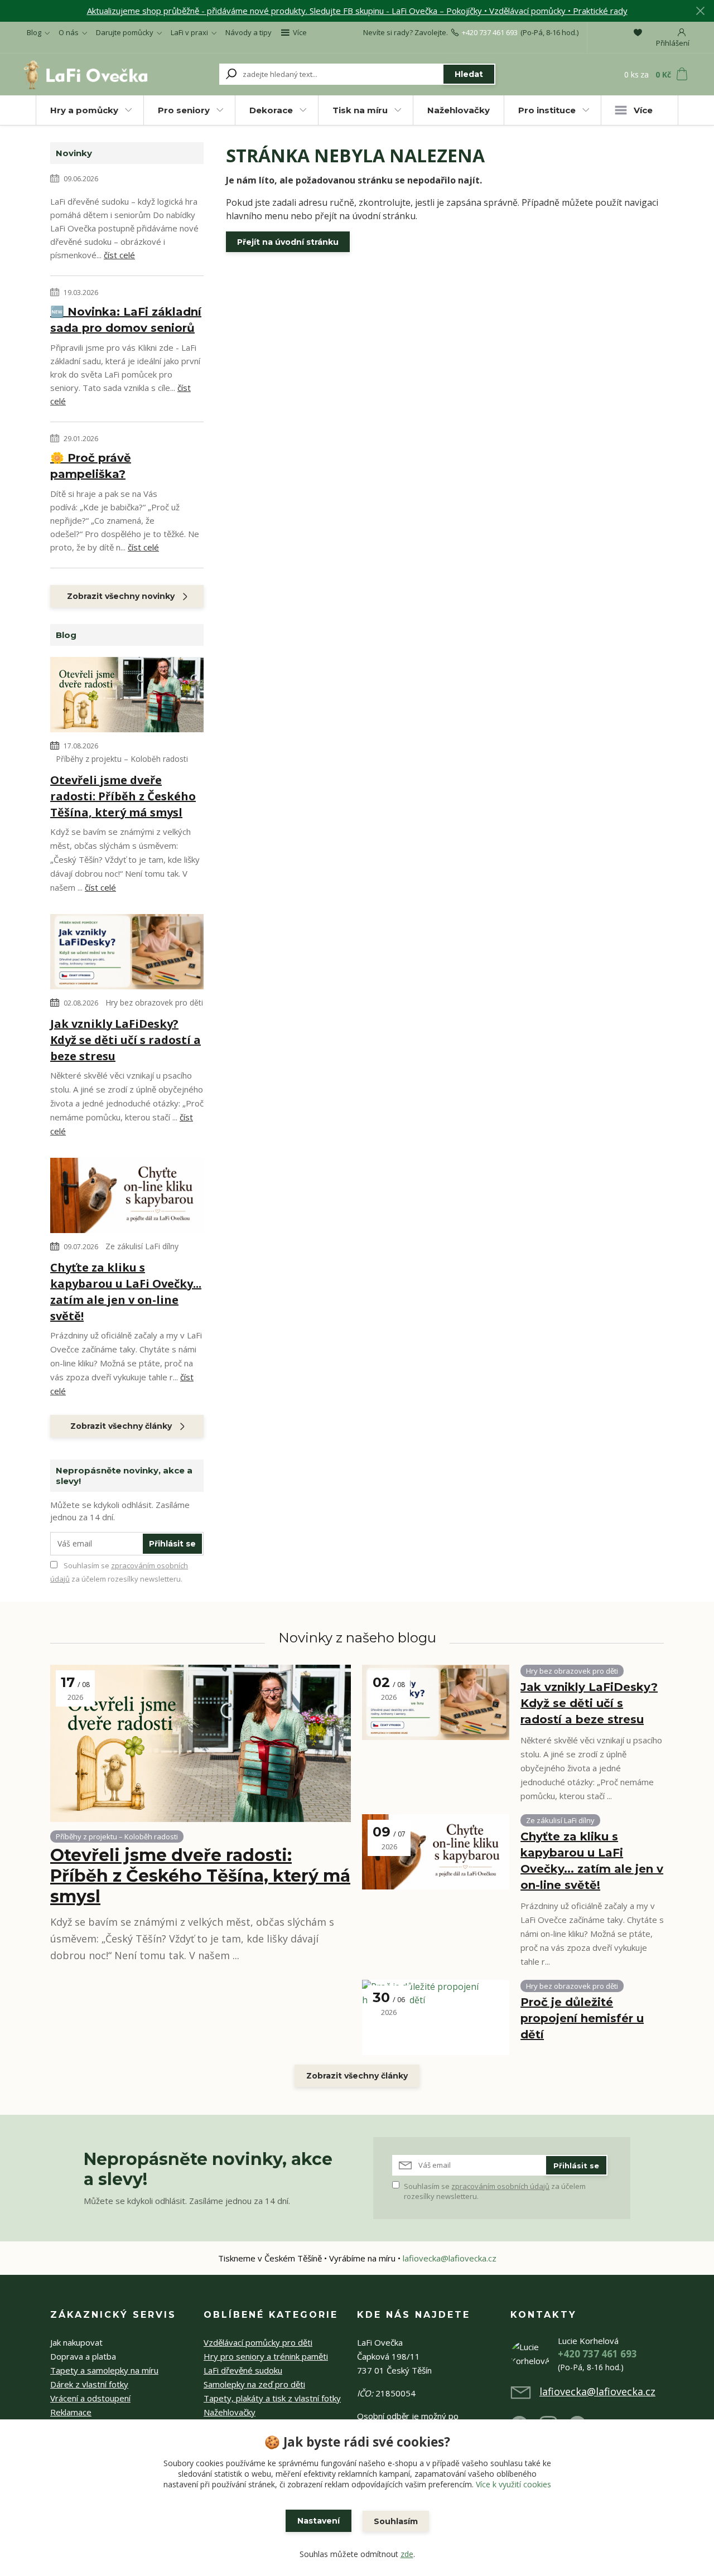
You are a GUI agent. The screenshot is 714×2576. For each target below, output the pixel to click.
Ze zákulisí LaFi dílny (142, 1246)
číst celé (119, 255)
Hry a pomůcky (84, 110)
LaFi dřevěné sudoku (243, 2370)
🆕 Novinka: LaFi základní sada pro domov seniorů (126, 320)
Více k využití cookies (513, 2484)
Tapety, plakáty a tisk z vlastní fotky (272, 2398)
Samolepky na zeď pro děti (254, 2384)
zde (407, 2554)
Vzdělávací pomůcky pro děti (258, 2342)
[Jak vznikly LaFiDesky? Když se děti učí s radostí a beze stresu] (127, 953)
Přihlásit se (172, 1544)
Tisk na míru (360, 110)
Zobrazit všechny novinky (121, 596)
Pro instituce (547, 110)
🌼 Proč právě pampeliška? (91, 466)
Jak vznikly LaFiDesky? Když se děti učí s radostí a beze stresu (126, 1040)
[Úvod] (85, 74)
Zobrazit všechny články (121, 1426)
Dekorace (271, 110)
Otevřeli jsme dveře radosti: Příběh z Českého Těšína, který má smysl (123, 796)
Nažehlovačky (459, 110)
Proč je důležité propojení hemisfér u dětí (582, 2018)
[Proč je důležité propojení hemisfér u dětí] (436, 2017)
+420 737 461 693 (490, 32)
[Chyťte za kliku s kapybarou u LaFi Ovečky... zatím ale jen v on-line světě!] (127, 1197)
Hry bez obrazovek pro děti (154, 1002)
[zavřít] (700, 11)
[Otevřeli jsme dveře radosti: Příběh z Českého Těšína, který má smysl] (127, 696)
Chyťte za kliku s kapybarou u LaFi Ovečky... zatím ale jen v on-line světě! (126, 1292)
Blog (34, 32)
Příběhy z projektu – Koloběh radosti (122, 759)
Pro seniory (184, 110)
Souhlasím (396, 2521)
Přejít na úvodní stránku (288, 242)
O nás (69, 32)
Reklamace (71, 2412)
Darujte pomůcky (125, 32)
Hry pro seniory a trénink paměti (266, 2356)
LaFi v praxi (189, 32)
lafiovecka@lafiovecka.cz (450, 2258)
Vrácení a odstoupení (90, 2398)
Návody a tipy (249, 32)
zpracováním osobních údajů (500, 2186)
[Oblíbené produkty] (638, 32)
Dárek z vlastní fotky (89, 2384)
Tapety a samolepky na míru (104, 2370)
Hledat (469, 74)
